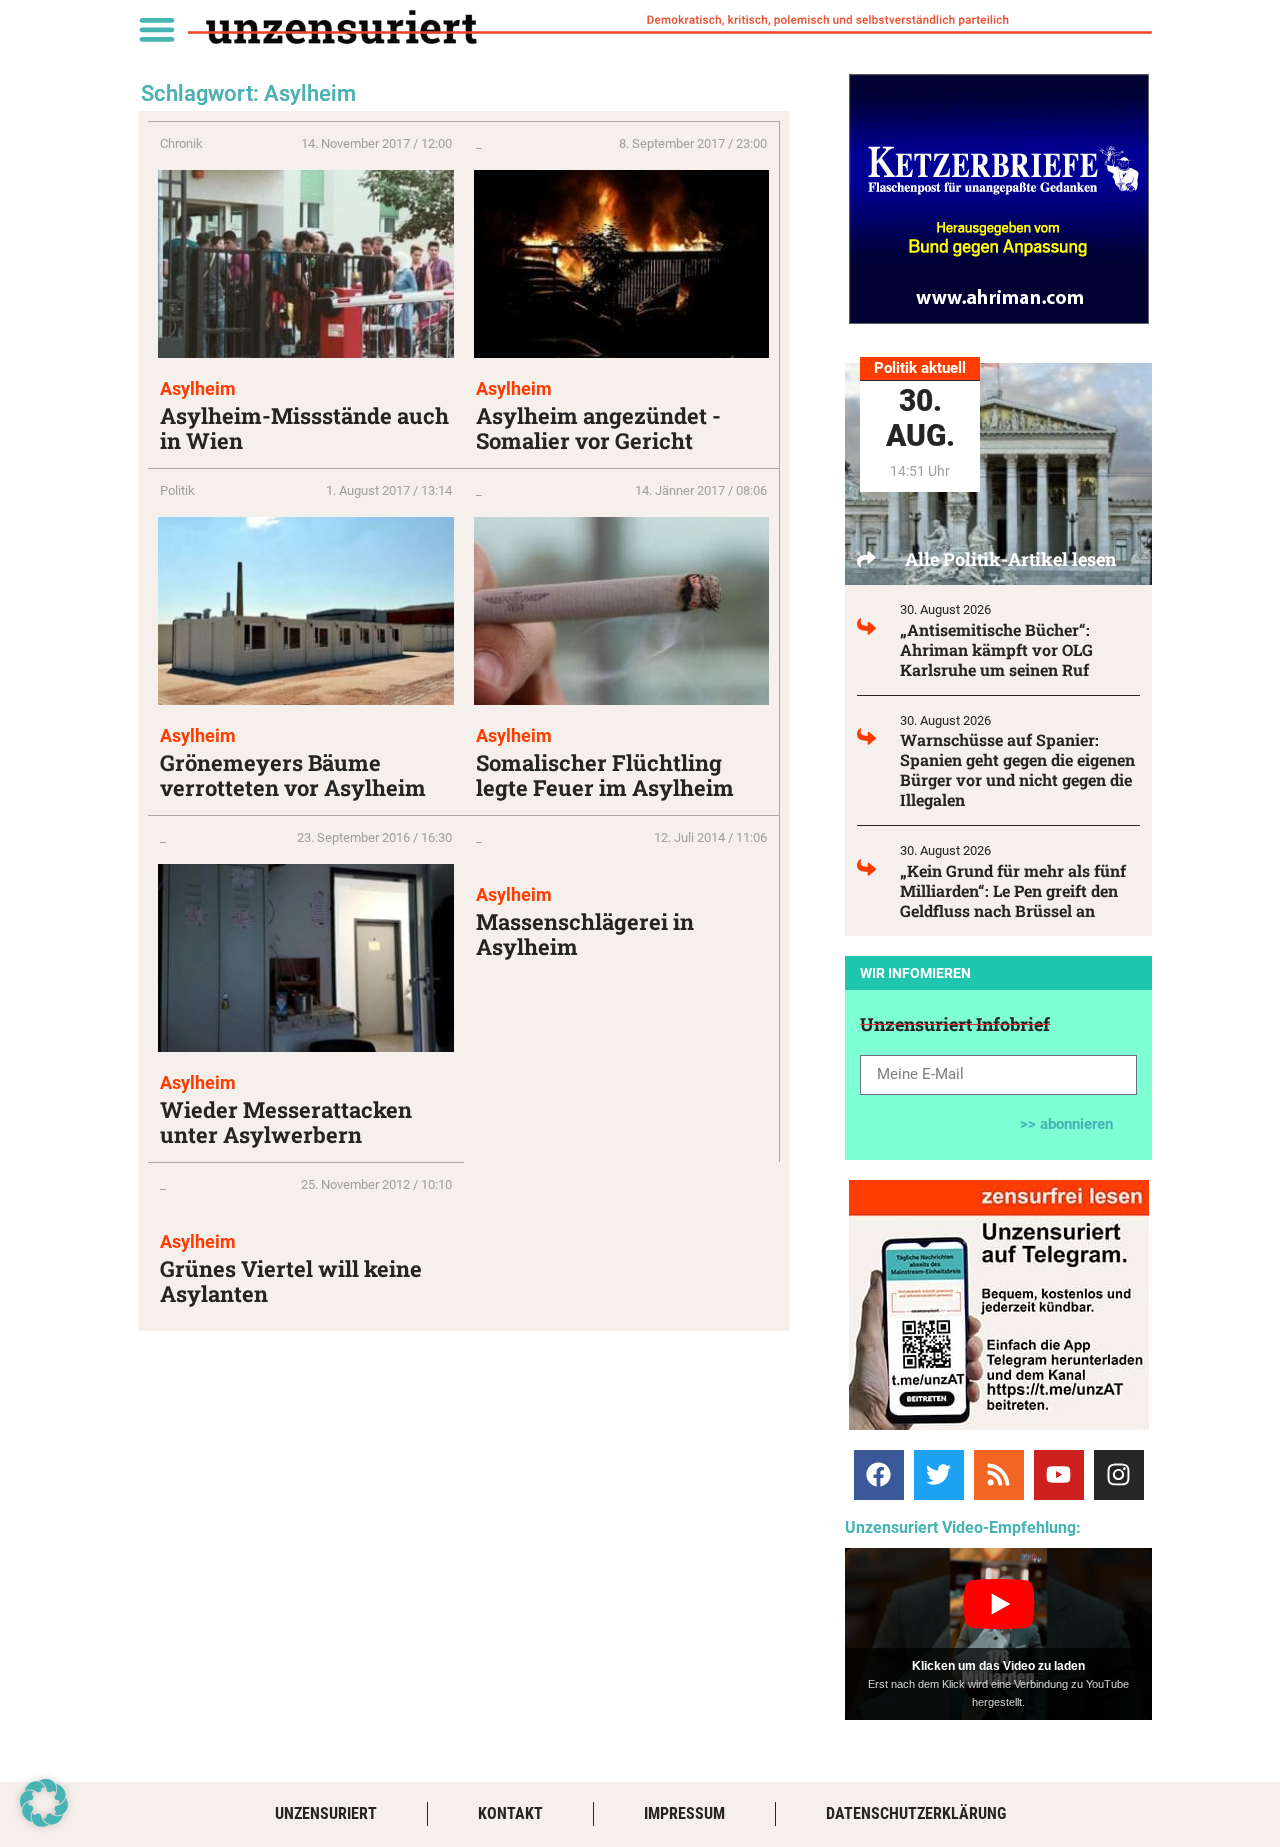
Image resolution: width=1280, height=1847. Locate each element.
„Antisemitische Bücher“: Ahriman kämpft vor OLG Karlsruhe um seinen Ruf (996, 649)
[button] (156, 28)
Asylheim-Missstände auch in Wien (304, 428)
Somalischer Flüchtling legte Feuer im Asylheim (605, 775)
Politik (177, 490)
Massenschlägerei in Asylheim (585, 934)
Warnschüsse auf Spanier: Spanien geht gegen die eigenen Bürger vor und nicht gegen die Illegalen (1017, 769)
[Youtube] (1059, 1475)
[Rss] (999, 1475)
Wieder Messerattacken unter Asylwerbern (286, 1122)
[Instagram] (1119, 1475)
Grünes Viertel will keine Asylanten (291, 1281)
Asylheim (198, 388)
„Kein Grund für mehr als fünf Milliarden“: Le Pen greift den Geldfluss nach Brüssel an (1013, 890)
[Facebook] (879, 1475)
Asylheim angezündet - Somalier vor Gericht (598, 428)
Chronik (181, 143)
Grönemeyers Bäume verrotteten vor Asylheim (293, 775)
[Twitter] (939, 1475)
